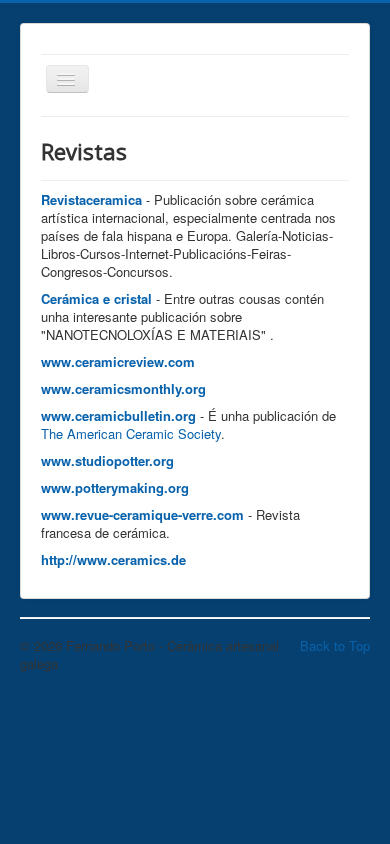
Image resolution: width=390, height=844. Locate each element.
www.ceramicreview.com (118, 361)
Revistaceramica (91, 199)
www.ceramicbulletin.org (118, 415)
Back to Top (335, 645)
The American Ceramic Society (131, 433)
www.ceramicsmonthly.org (123, 388)
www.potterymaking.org (115, 487)
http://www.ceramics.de (113, 559)
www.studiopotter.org (107, 460)
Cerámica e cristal (96, 298)
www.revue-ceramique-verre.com (142, 514)
